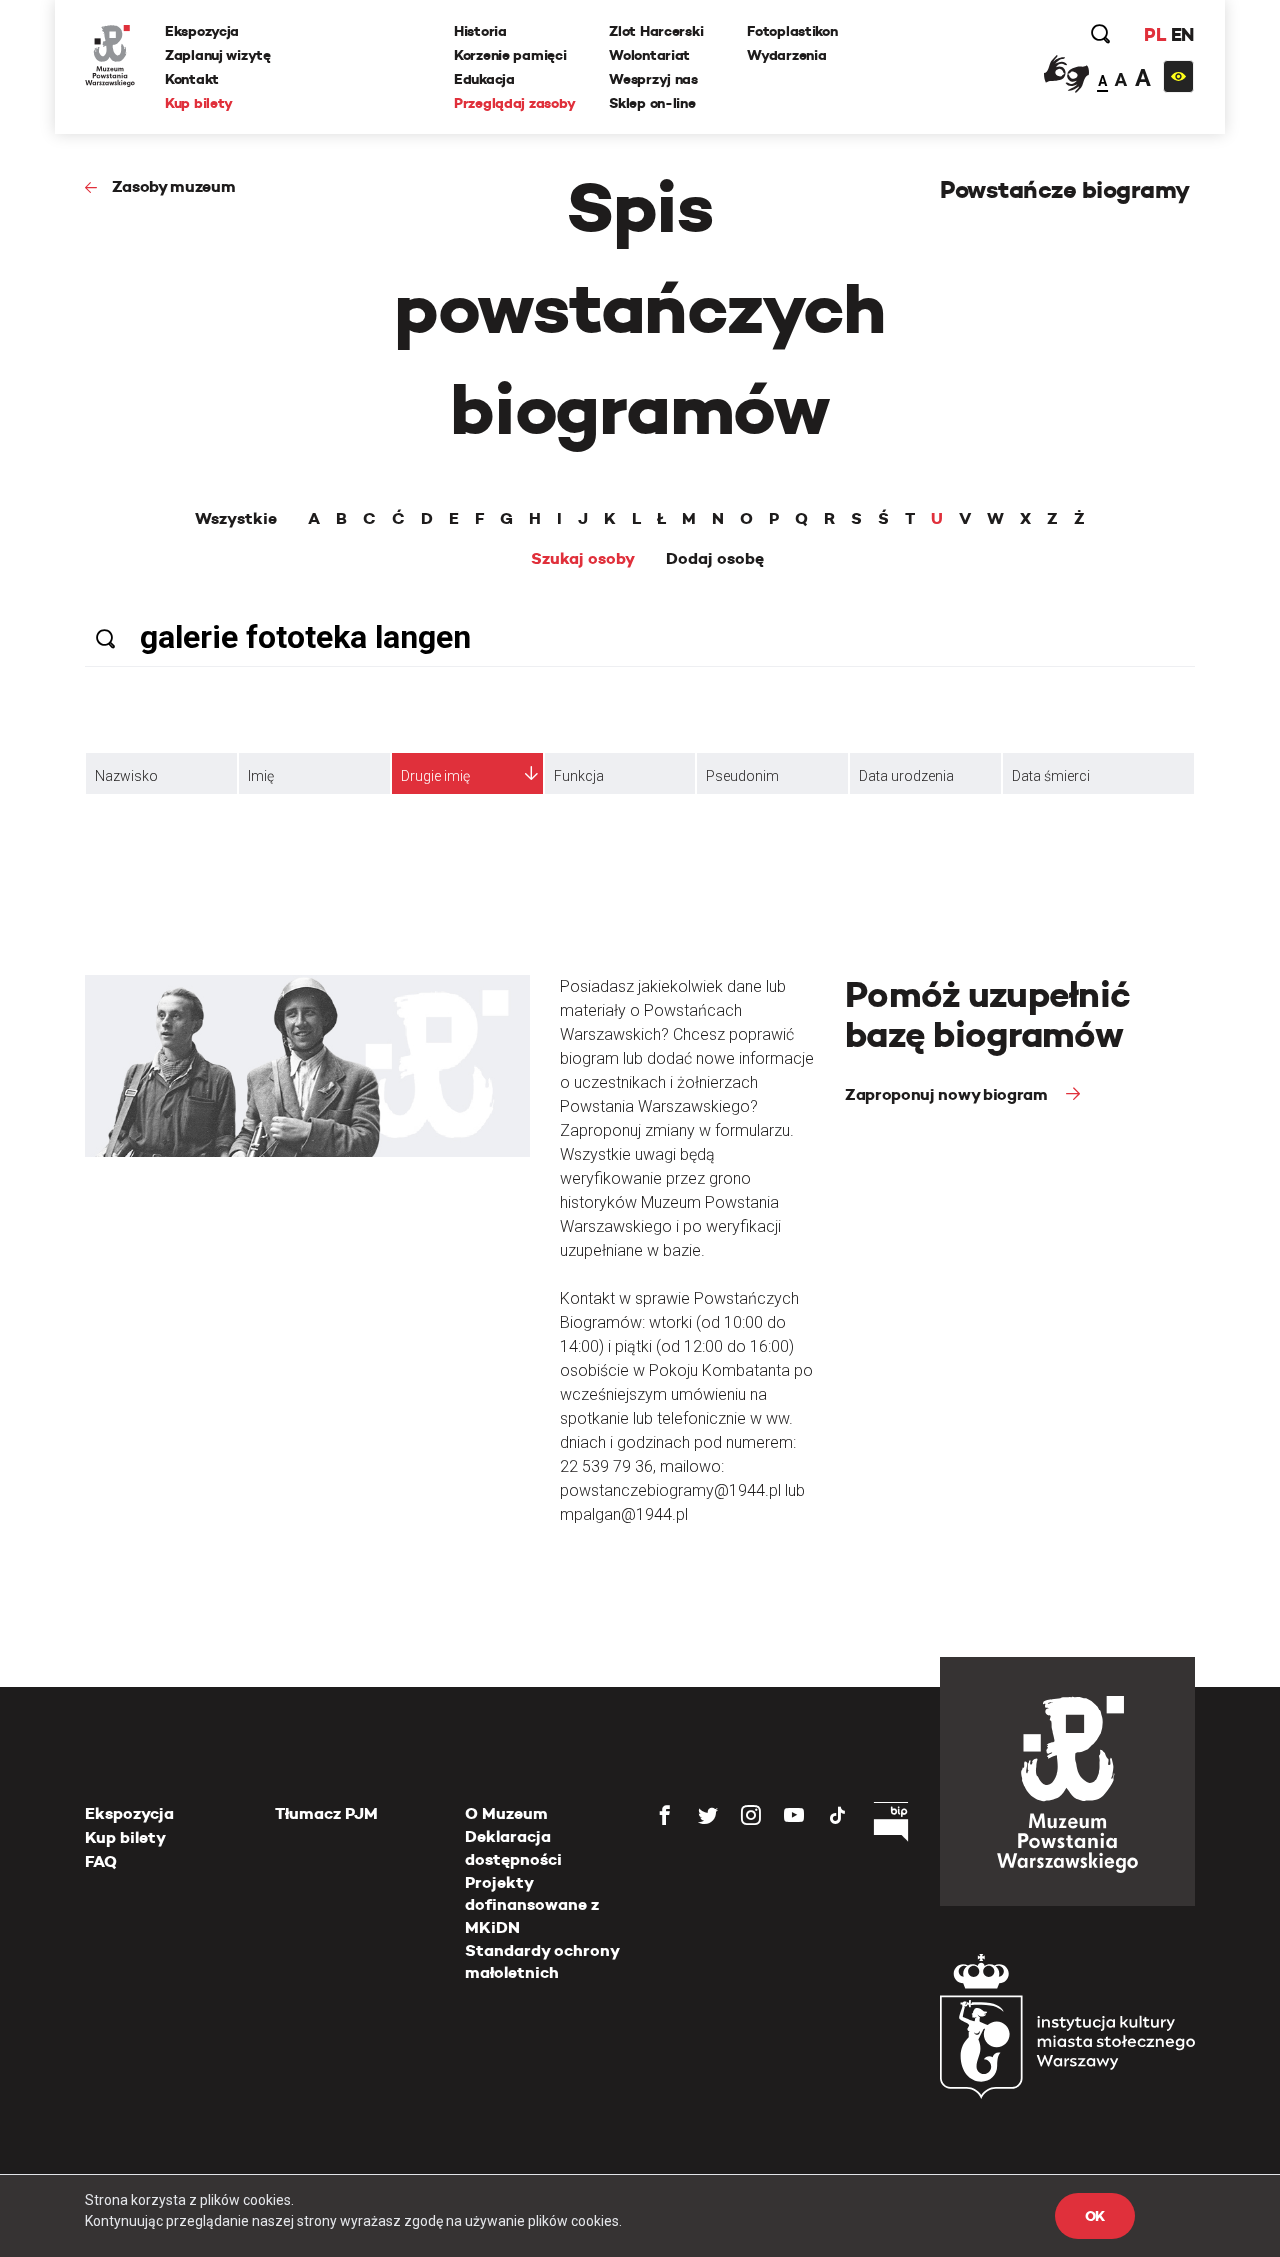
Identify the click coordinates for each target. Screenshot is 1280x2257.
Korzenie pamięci (510, 55)
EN (1182, 34)
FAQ (101, 1861)
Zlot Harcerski (656, 31)
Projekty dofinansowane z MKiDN (532, 1905)
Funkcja (579, 776)
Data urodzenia (906, 776)
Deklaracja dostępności (513, 1847)
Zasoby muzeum (174, 186)
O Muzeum (506, 1813)
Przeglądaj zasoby (514, 103)
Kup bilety (199, 103)
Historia (480, 31)
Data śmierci (1051, 776)
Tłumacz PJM (326, 1813)
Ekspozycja (202, 31)
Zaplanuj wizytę (218, 55)
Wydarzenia (786, 55)
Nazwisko (126, 776)
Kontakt (192, 79)
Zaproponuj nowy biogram (948, 1094)
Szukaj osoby (583, 559)
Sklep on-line (652, 103)
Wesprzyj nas (653, 79)
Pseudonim (742, 776)
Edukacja (484, 79)
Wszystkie (236, 519)
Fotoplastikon (792, 31)
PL (1155, 34)
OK (1095, 2216)
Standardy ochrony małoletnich (542, 1961)
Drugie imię (435, 776)
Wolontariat (649, 55)
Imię (261, 776)
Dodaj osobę (715, 559)
